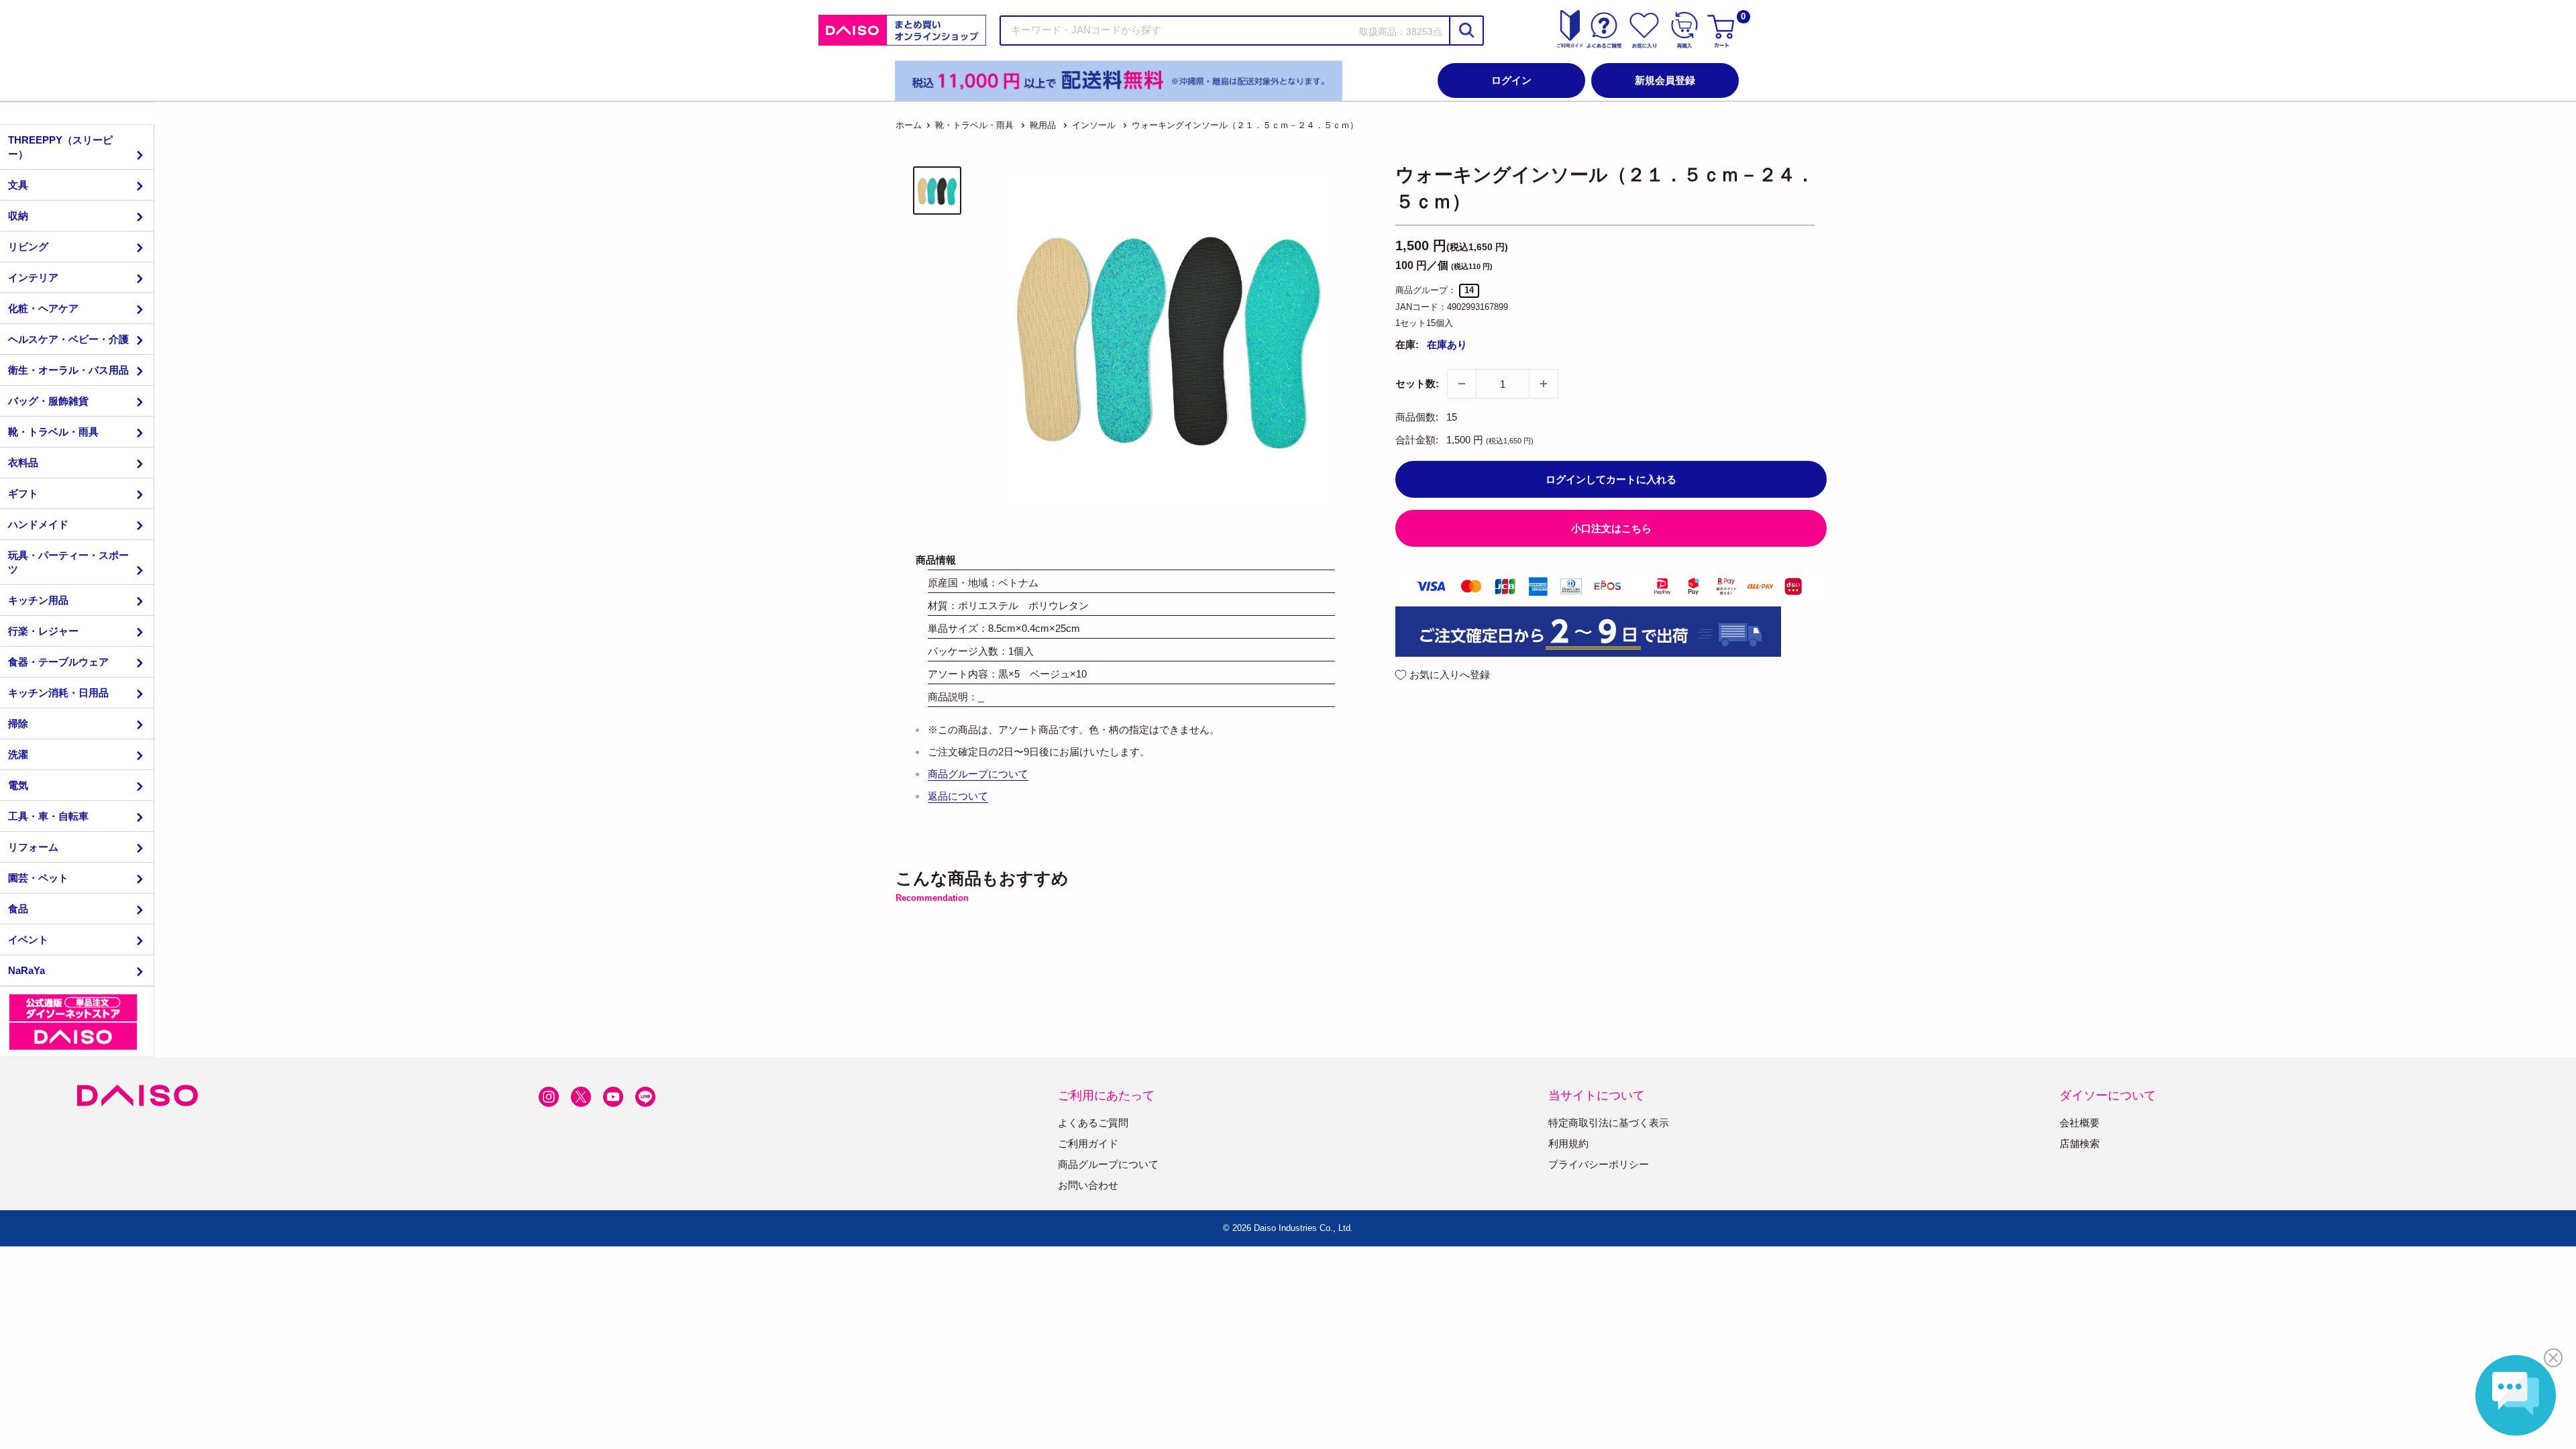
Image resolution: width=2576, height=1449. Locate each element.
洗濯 (18, 754)
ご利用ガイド (1088, 1143)
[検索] (1466, 31)
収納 (18, 216)
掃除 (18, 723)
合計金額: (1417, 440)
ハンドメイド (38, 524)
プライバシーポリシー (1599, 1164)
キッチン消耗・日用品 (58, 693)
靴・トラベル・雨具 (53, 432)
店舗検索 (2080, 1143)
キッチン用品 (38, 600)
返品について (958, 796)
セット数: (1417, 383)
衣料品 (23, 463)
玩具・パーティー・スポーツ (68, 562)
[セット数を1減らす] (1462, 384)
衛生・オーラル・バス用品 (68, 370)
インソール (1094, 125)
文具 (18, 185)
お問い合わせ (1088, 1185)
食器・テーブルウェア (58, 662)
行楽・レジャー (43, 631)
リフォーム (33, 847)
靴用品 (1043, 125)
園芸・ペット (38, 878)
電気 (18, 785)
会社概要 (2080, 1123)
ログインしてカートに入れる (1611, 479)
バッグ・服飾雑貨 (48, 401)
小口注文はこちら (1611, 528)
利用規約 (1568, 1143)
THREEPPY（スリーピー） (60, 147)
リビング (28, 247)
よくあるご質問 (1093, 1123)
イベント (28, 940)
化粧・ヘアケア (43, 308)
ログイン (1511, 80)
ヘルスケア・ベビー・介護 (68, 339)
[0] (1723, 30)
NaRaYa (26, 970)
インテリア (33, 277)
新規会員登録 (1665, 80)
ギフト (23, 493)
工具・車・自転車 (48, 816)
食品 (18, 909)
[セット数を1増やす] (1544, 384)
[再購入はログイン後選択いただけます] (1684, 30)
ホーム (909, 125)
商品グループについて (978, 774)
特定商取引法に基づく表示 (1609, 1123)
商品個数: (1417, 417)
